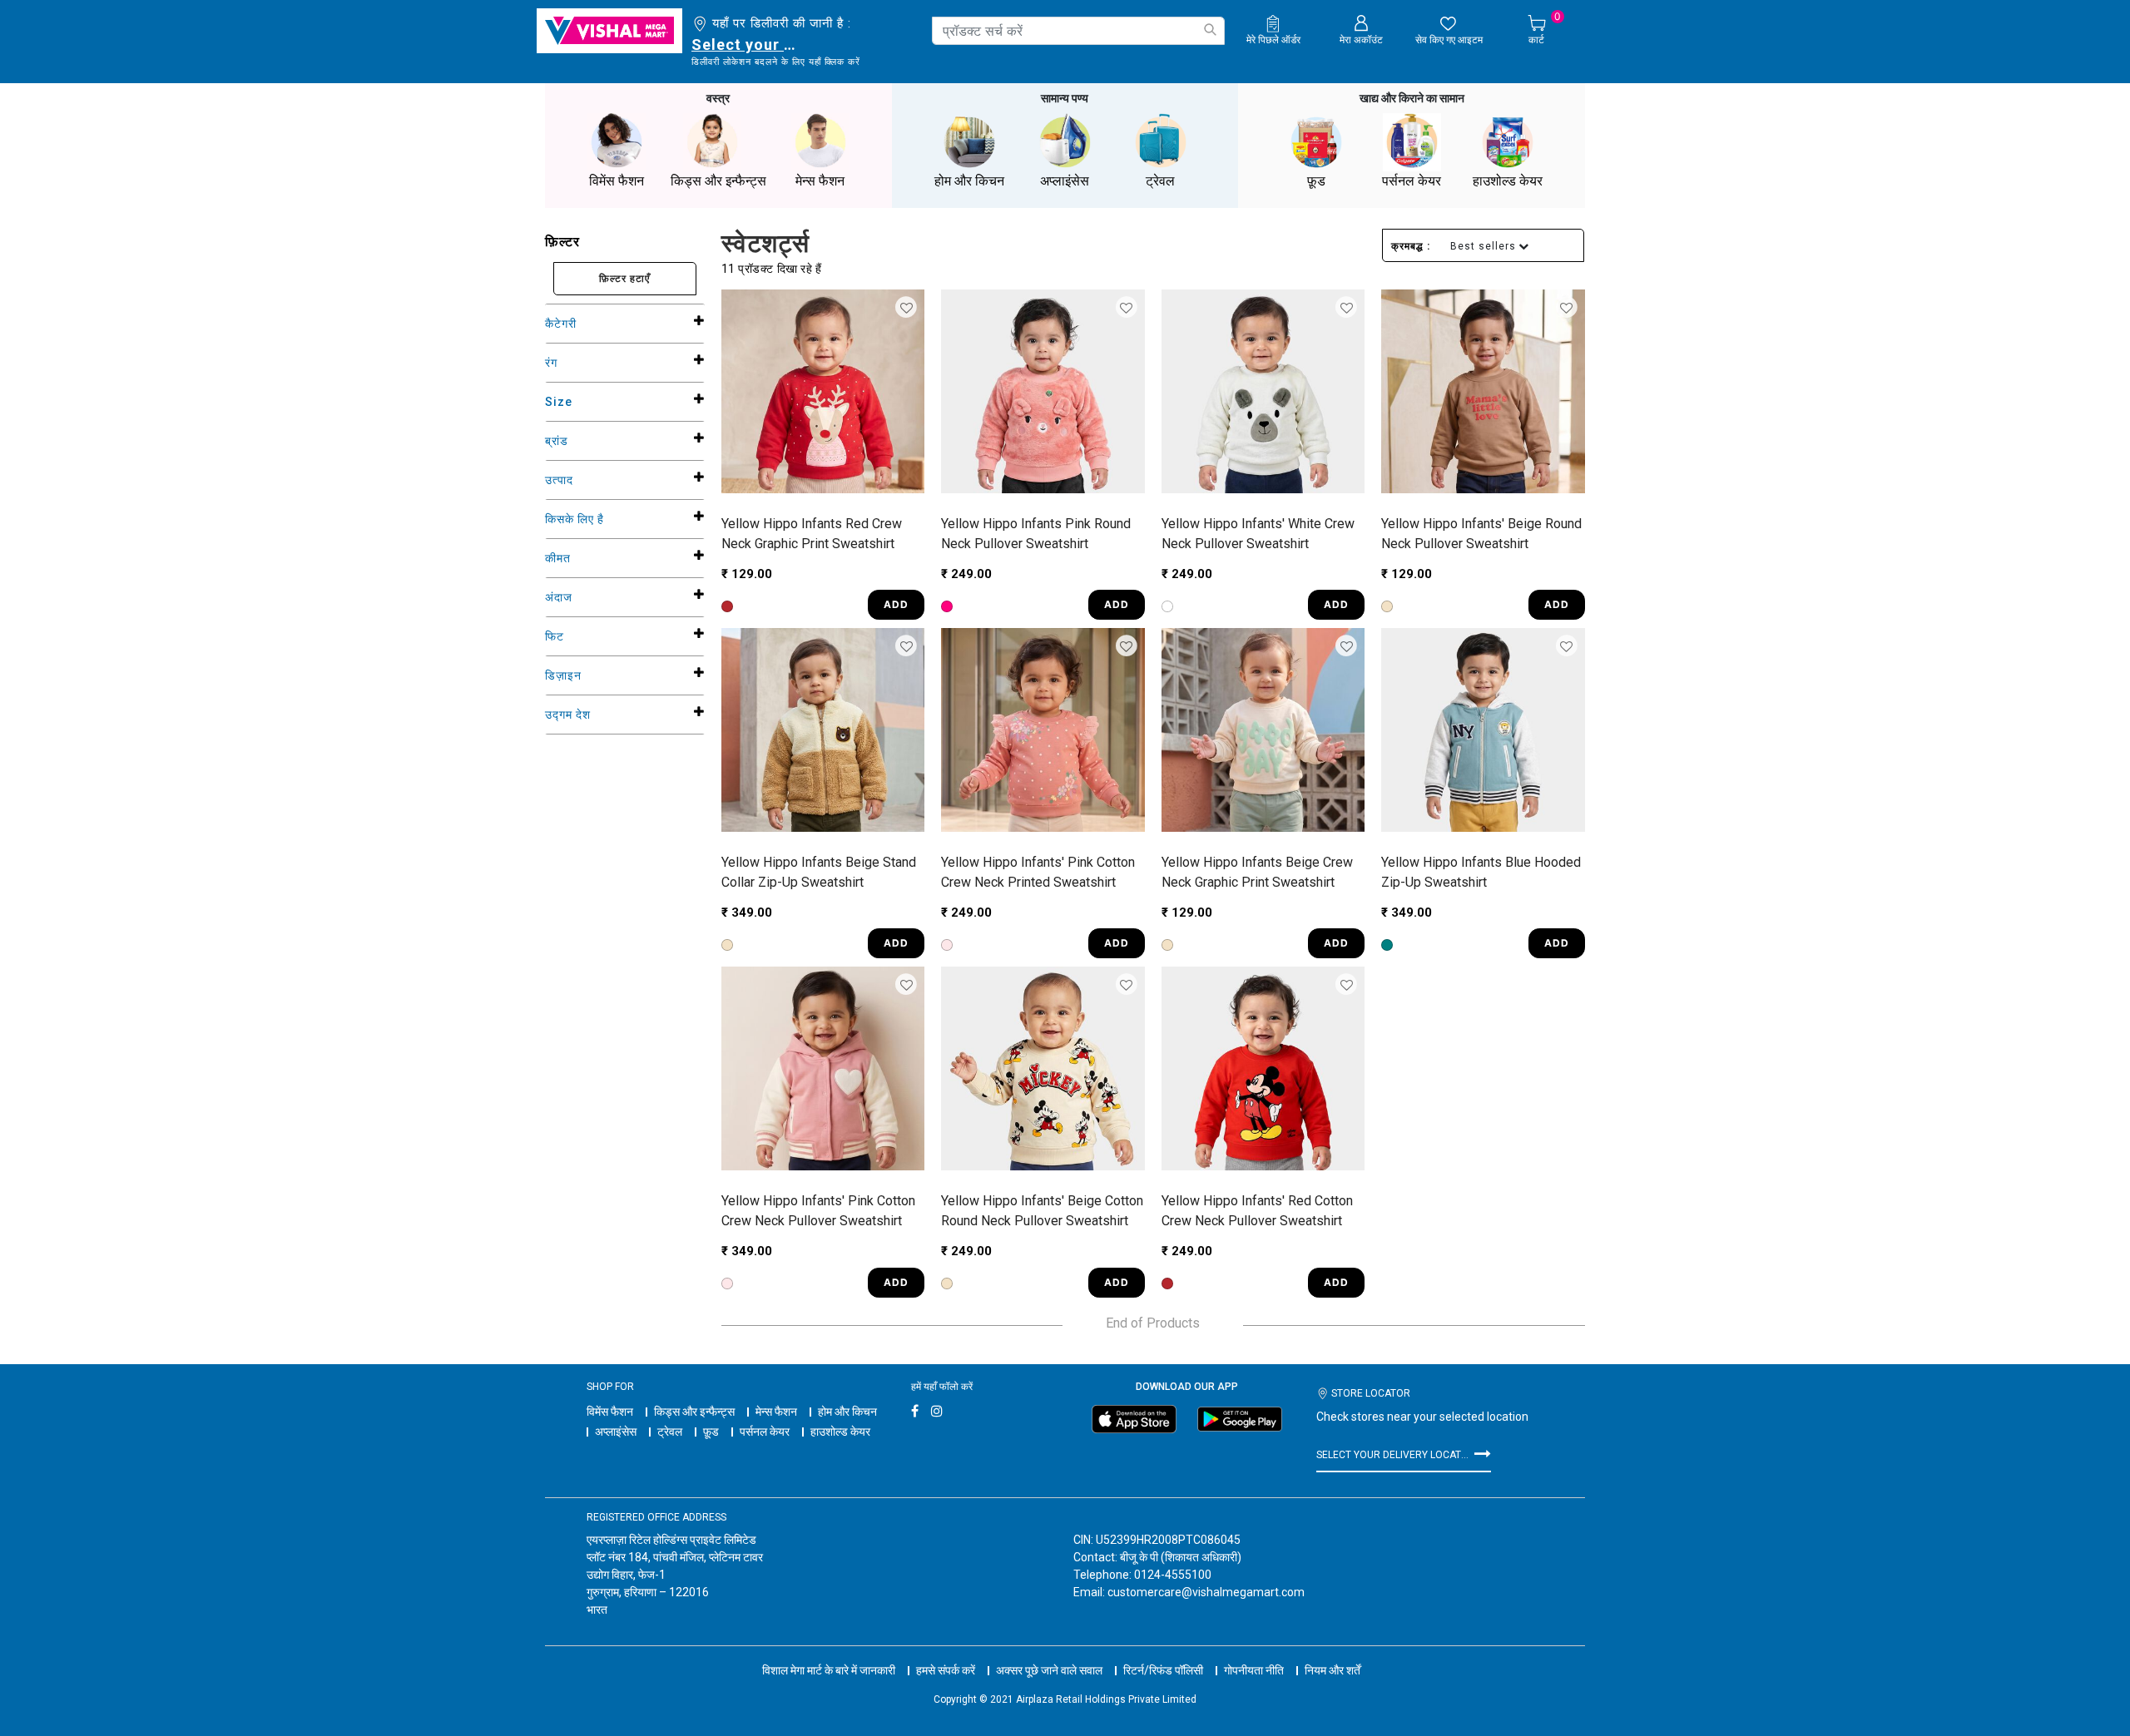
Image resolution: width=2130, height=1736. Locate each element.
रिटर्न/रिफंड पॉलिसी (1163, 1670)
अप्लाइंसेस (616, 1432)
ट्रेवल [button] (1160, 181)
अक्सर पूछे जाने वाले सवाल (1049, 1670)
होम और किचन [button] (969, 181)
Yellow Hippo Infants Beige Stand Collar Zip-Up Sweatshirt (819, 872)
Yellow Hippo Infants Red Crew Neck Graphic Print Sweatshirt (812, 534)
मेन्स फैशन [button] (820, 181)
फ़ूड (711, 1432)
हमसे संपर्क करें (946, 1670)
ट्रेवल (670, 1432)
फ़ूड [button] (1316, 181)
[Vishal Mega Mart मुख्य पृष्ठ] (609, 31)
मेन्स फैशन (776, 1412)
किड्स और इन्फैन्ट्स (694, 1412)
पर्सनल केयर (765, 1432)
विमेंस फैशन (610, 1412)
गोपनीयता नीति (1254, 1670)
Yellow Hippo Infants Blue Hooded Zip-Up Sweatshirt (1481, 872)
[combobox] (1078, 31)
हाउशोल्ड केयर (840, 1432)
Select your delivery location (747, 45)
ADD (896, 604)
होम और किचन (847, 1412)
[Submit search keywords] (1210, 30)
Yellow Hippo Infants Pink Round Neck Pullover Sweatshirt (1036, 534)
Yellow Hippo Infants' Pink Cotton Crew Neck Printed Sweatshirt (1038, 872)
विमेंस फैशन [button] (617, 181)
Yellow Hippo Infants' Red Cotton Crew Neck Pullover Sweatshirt (1257, 1211)
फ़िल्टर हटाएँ (624, 278)
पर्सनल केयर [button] (1412, 181)
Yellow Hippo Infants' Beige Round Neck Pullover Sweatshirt (1481, 534)
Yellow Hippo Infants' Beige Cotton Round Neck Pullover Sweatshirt (1042, 1211)
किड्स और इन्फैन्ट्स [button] (718, 181)
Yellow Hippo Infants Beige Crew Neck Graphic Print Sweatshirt (1257, 872)
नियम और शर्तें (1332, 1670)
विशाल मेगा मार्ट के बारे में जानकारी (829, 1670)
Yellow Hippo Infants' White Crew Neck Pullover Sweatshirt (1258, 534)
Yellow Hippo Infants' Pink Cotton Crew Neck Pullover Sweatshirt (818, 1211)
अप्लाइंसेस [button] (1065, 181)
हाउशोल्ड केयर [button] (1508, 181)
